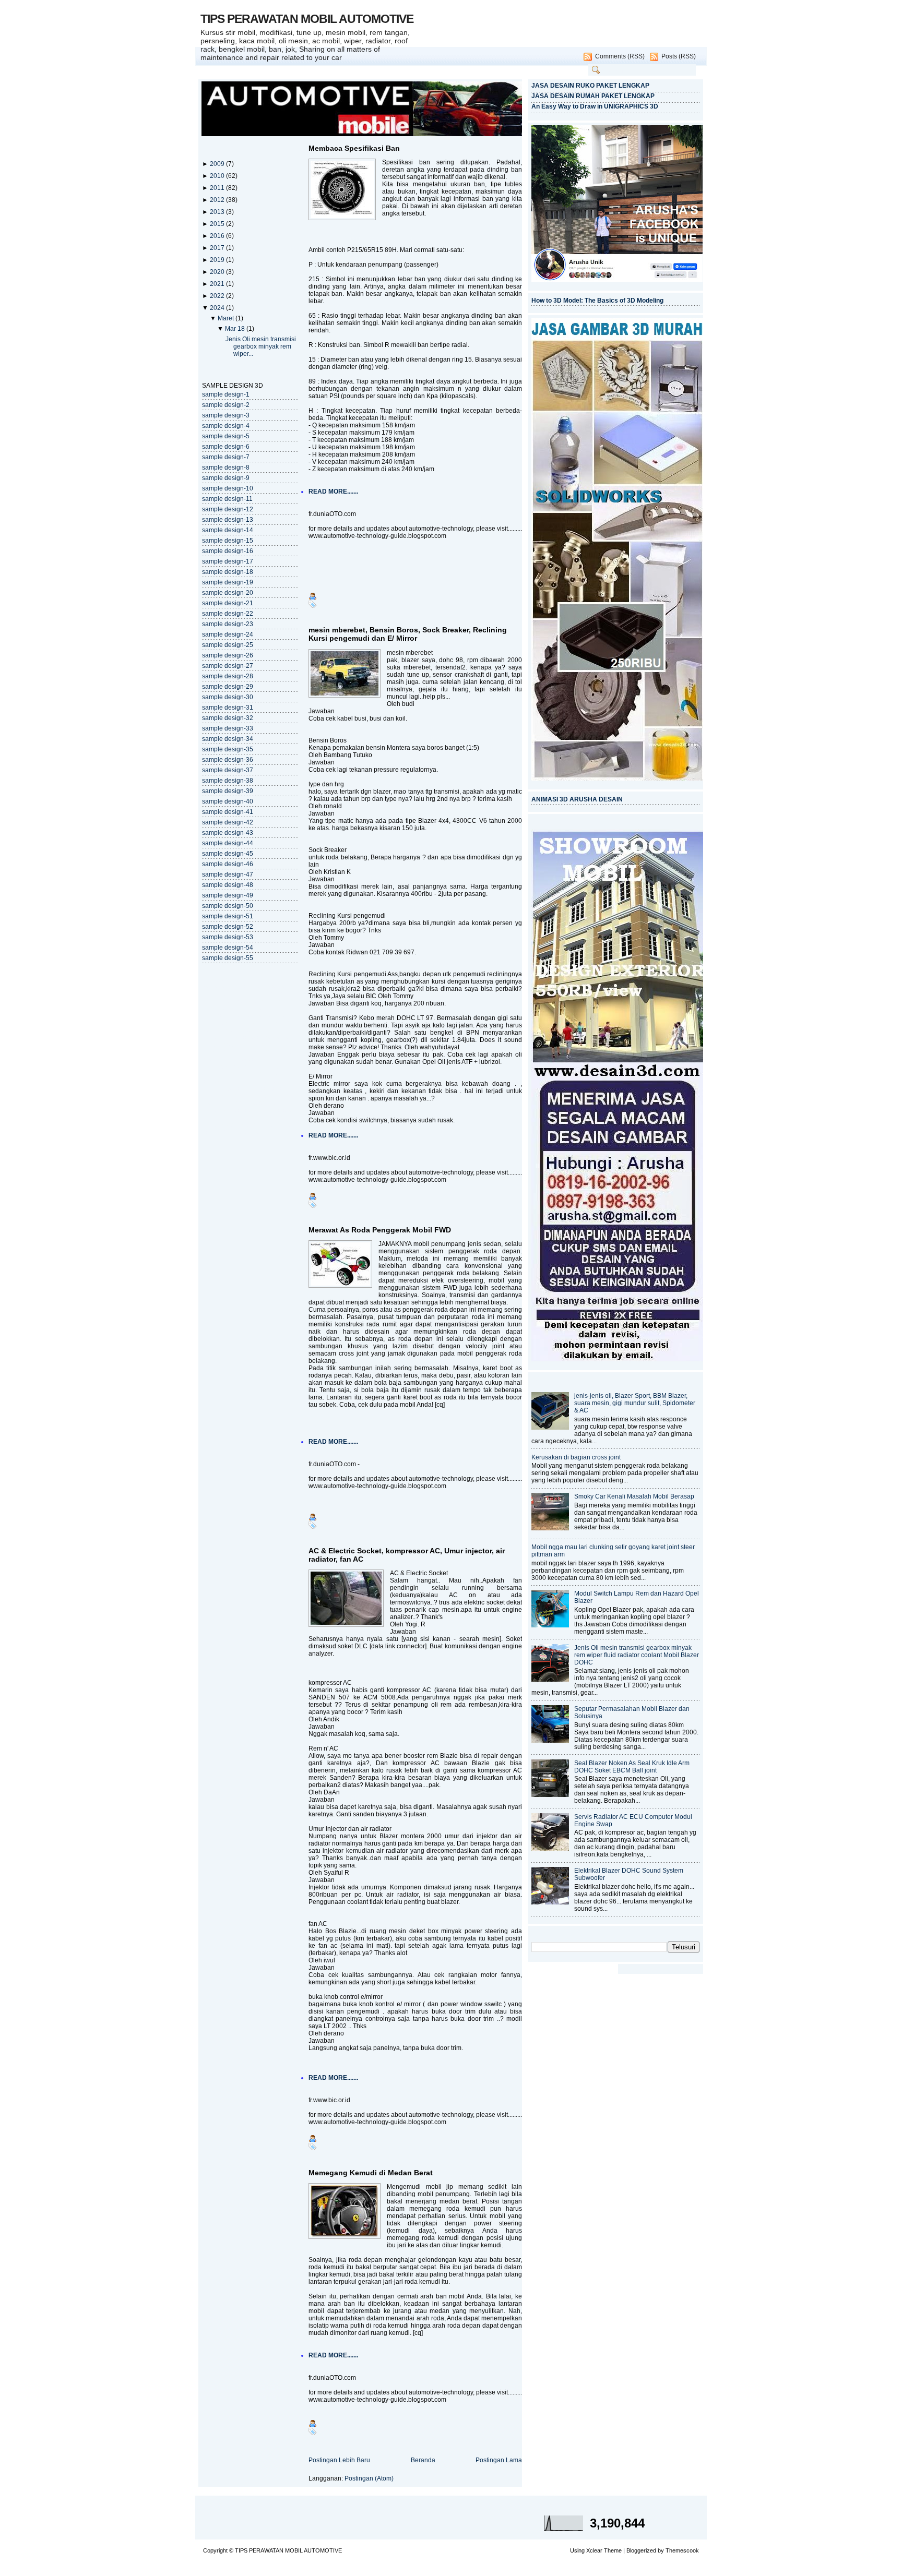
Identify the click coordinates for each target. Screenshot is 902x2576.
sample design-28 (228, 676)
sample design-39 (228, 791)
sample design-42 (228, 822)
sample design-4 (226, 426)
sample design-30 (228, 697)
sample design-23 (228, 624)
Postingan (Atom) (369, 2478)
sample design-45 (228, 854)
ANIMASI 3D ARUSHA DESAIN (577, 799)
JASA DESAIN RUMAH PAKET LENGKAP (593, 96)
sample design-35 (228, 749)
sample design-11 (227, 499)
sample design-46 (228, 864)
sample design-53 (228, 937)
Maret (227, 318)
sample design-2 (226, 405)
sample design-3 (226, 415)
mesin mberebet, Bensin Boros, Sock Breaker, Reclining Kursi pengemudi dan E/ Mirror (408, 634)
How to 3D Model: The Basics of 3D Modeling (597, 301)
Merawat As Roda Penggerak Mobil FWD (380, 1230)
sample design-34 (228, 739)
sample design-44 (228, 843)
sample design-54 (228, 948)
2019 (218, 260)
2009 (218, 164)
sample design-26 (228, 655)
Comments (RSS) (620, 56)
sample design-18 (228, 572)
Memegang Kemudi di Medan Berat (371, 2173)
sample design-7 (226, 457)
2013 (218, 212)
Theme (613, 2550)
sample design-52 (228, 927)
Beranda (423, 2460)
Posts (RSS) (679, 56)
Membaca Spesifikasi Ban (354, 148)
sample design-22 (228, 614)
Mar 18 (236, 329)
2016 (218, 236)
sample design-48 (228, 885)
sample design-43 (228, 833)
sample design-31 (228, 708)
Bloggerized (641, 2550)
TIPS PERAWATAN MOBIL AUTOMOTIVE (307, 19)
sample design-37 (228, 770)
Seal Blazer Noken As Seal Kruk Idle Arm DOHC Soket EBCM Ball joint (632, 1767)
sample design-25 (228, 645)
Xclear (594, 2550)
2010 (218, 176)
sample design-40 (228, 801)
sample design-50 (228, 906)
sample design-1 (226, 394)
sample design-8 (226, 468)
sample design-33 (228, 728)
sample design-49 (228, 895)
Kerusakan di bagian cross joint (576, 1457)
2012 (218, 200)
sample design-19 (228, 582)
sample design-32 (228, 718)
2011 (218, 188)
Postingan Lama (499, 2460)
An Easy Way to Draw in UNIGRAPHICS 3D (595, 106)
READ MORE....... (333, 492)
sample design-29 (228, 687)
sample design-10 (228, 488)
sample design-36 (228, 760)
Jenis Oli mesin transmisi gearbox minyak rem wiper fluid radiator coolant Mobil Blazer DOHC (637, 1655)
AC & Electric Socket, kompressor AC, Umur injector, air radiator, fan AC (407, 1555)
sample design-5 (226, 436)
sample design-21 (228, 603)
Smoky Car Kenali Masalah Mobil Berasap (634, 1496)
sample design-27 (228, 666)
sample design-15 (228, 541)
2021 (218, 284)
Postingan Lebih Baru (339, 2460)
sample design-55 (228, 958)
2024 (218, 308)
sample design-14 (228, 530)
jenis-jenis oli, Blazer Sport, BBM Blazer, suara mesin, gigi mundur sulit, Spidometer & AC (635, 1403)
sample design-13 (228, 520)
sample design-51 (228, 916)
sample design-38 (228, 781)
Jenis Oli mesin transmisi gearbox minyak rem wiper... (261, 346)
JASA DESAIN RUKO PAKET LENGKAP (590, 86)
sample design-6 (226, 447)
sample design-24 (228, 634)
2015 (218, 224)
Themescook (682, 2550)
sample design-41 (228, 812)
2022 (218, 296)
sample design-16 (228, 551)
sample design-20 (228, 593)
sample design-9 (226, 478)
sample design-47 (228, 874)
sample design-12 (228, 509)
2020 (218, 272)
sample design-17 (228, 561)
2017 (218, 248)
